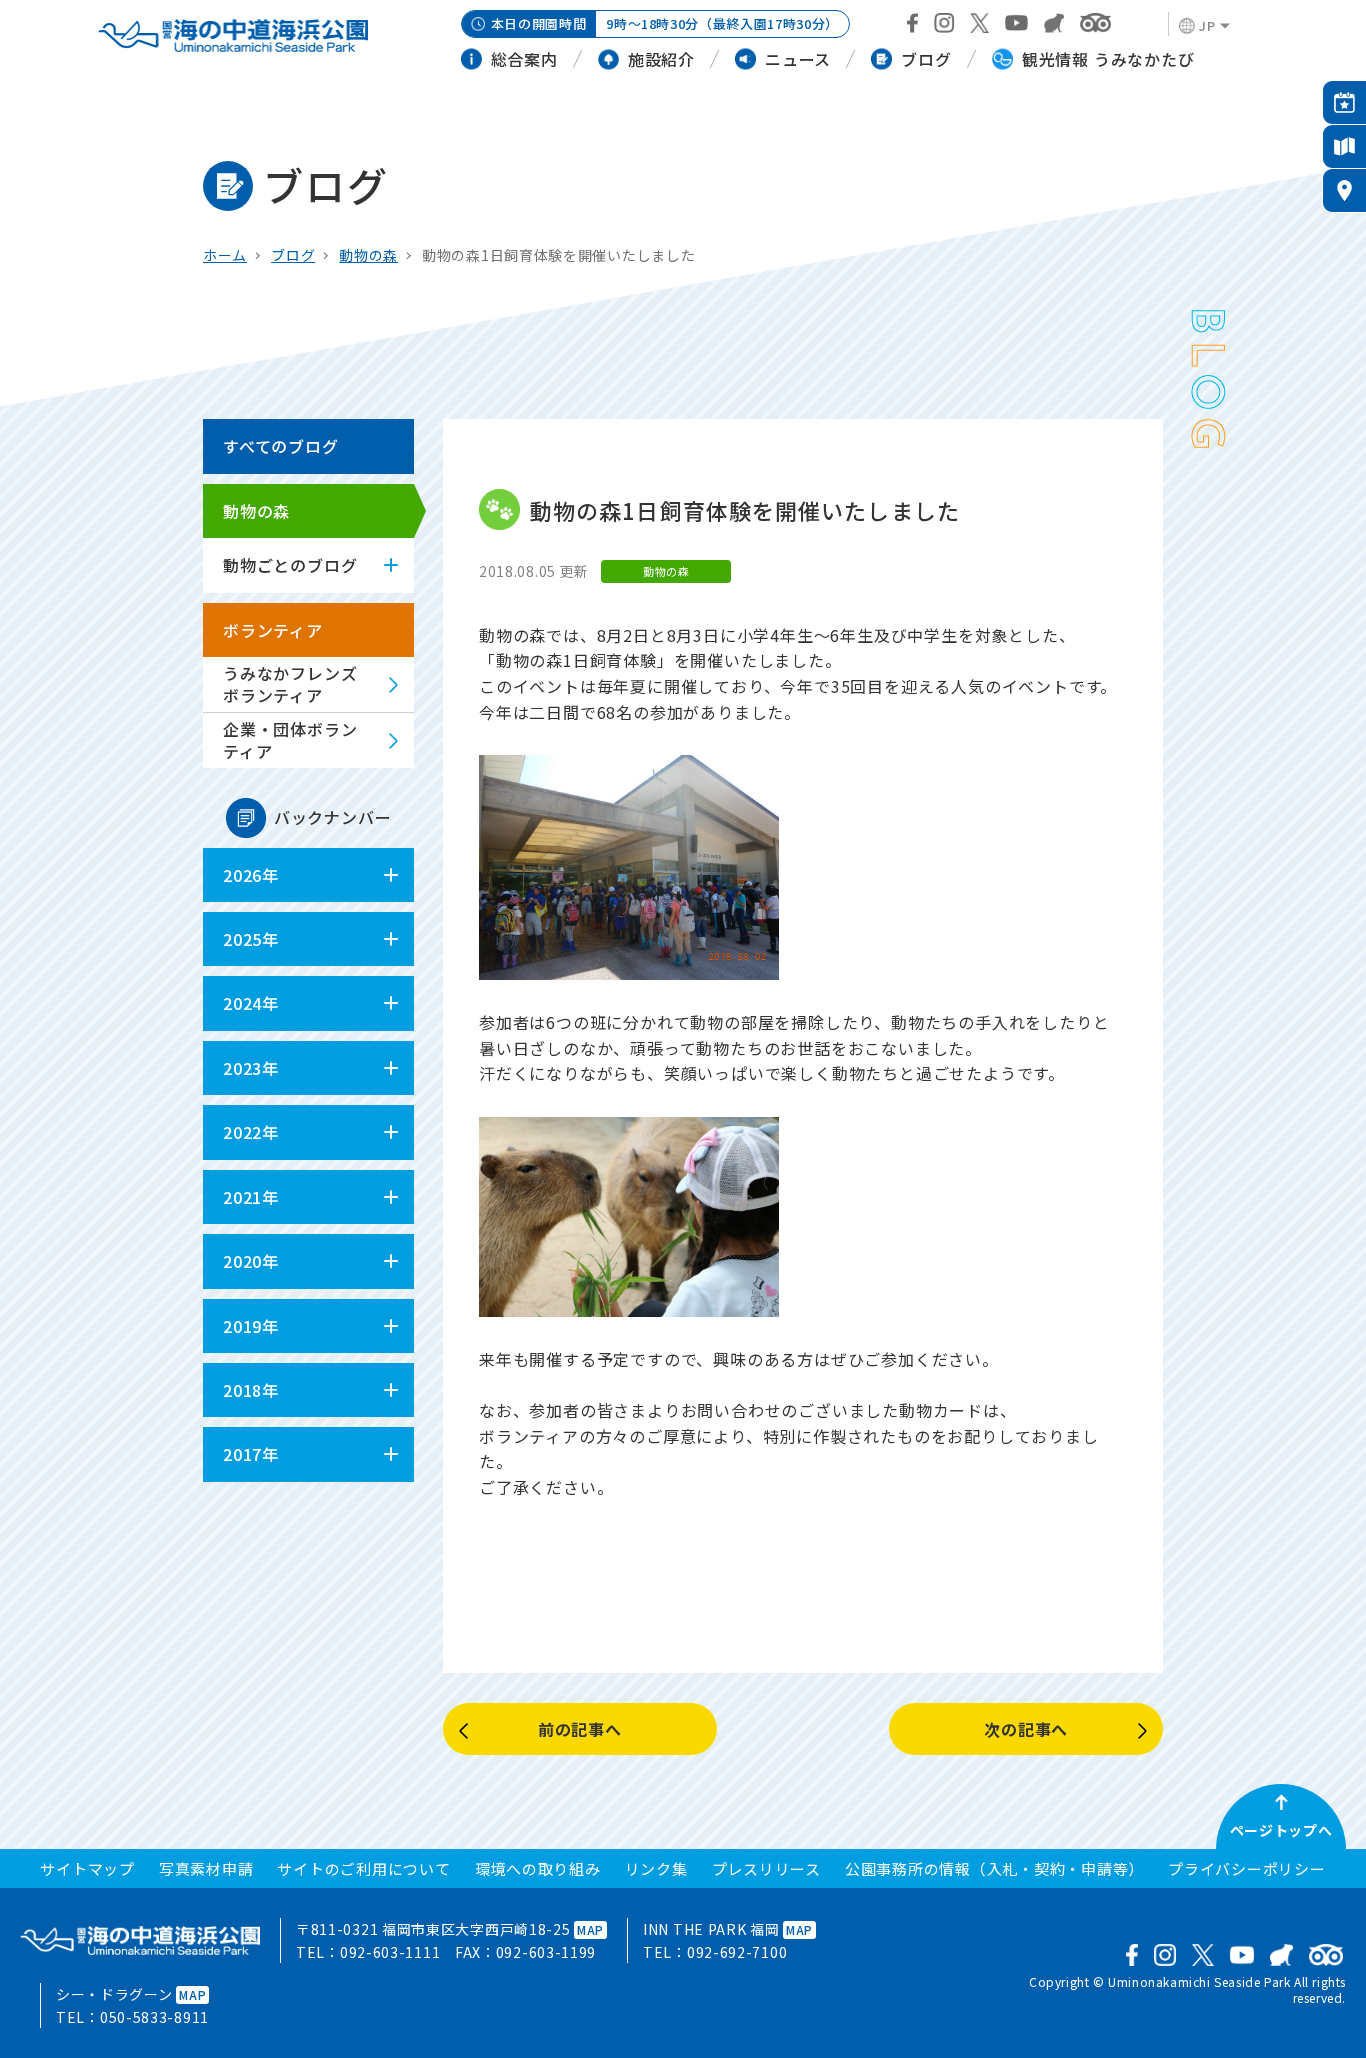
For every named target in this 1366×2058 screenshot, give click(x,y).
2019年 (251, 1326)
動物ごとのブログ (290, 565)
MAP (590, 1929)
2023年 (251, 1068)
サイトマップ (87, 1868)
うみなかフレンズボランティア (290, 684)
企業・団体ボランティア (290, 740)
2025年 (251, 939)
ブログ (293, 255)
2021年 (251, 1197)
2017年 (251, 1454)
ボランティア (273, 630)
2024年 (251, 1003)
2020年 (251, 1261)
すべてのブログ (281, 446)
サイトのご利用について (363, 1868)
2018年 (251, 1390)
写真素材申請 (206, 1868)
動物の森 (368, 255)
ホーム (225, 255)
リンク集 (656, 1868)
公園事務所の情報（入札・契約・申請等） (994, 1868)
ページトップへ (1281, 1830)
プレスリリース (766, 1868)
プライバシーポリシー (1247, 1868)
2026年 (251, 875)
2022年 (251, 1132)
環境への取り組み (538, 1868)
